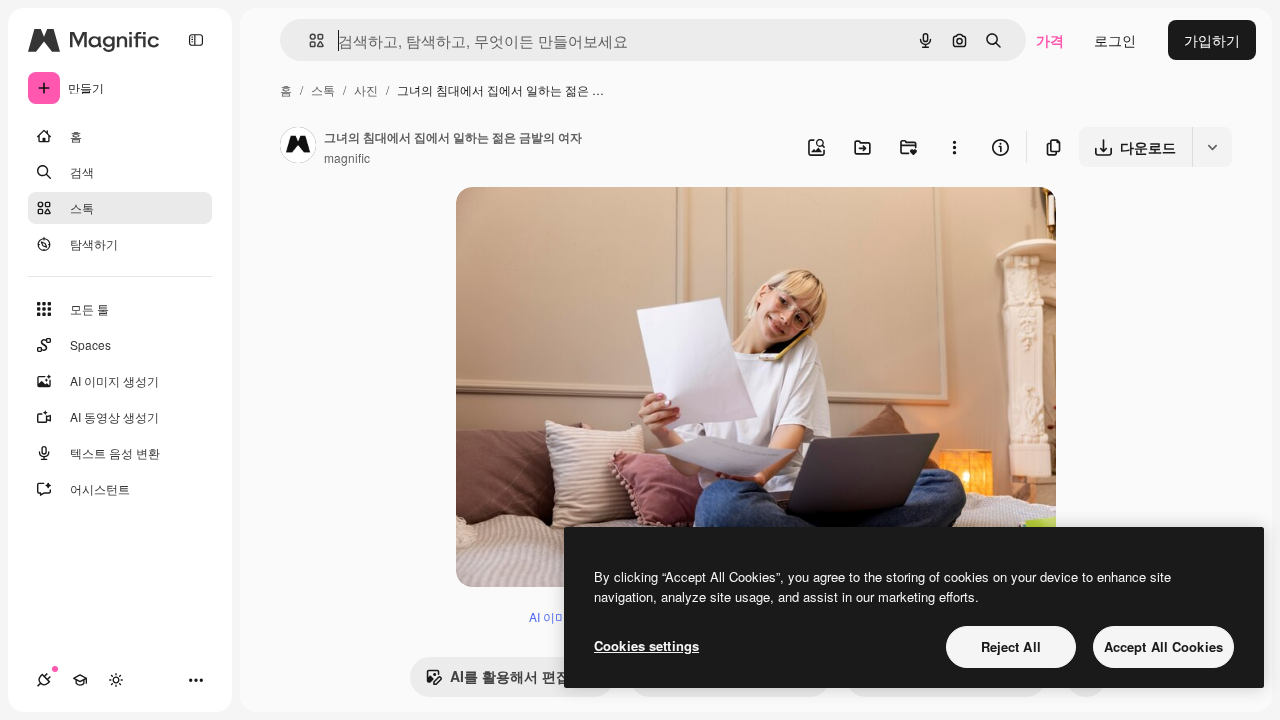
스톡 (323, 89)
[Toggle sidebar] (196, 40)
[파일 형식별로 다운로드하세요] (1212, 147)
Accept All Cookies (1163, 646)
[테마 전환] (116, 680)
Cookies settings (646, 645)
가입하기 (1212, 40)
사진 (366, 89)
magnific (347, 157)
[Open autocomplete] (308, 40)
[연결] (44, 680)
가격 (1050, 40)
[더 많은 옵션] (954, 147)
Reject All (1011, 646)
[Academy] (80, 680)
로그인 (1115, 40)
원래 (571, 225)
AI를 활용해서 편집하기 (524, 676)
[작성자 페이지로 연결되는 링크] (298, 147)
